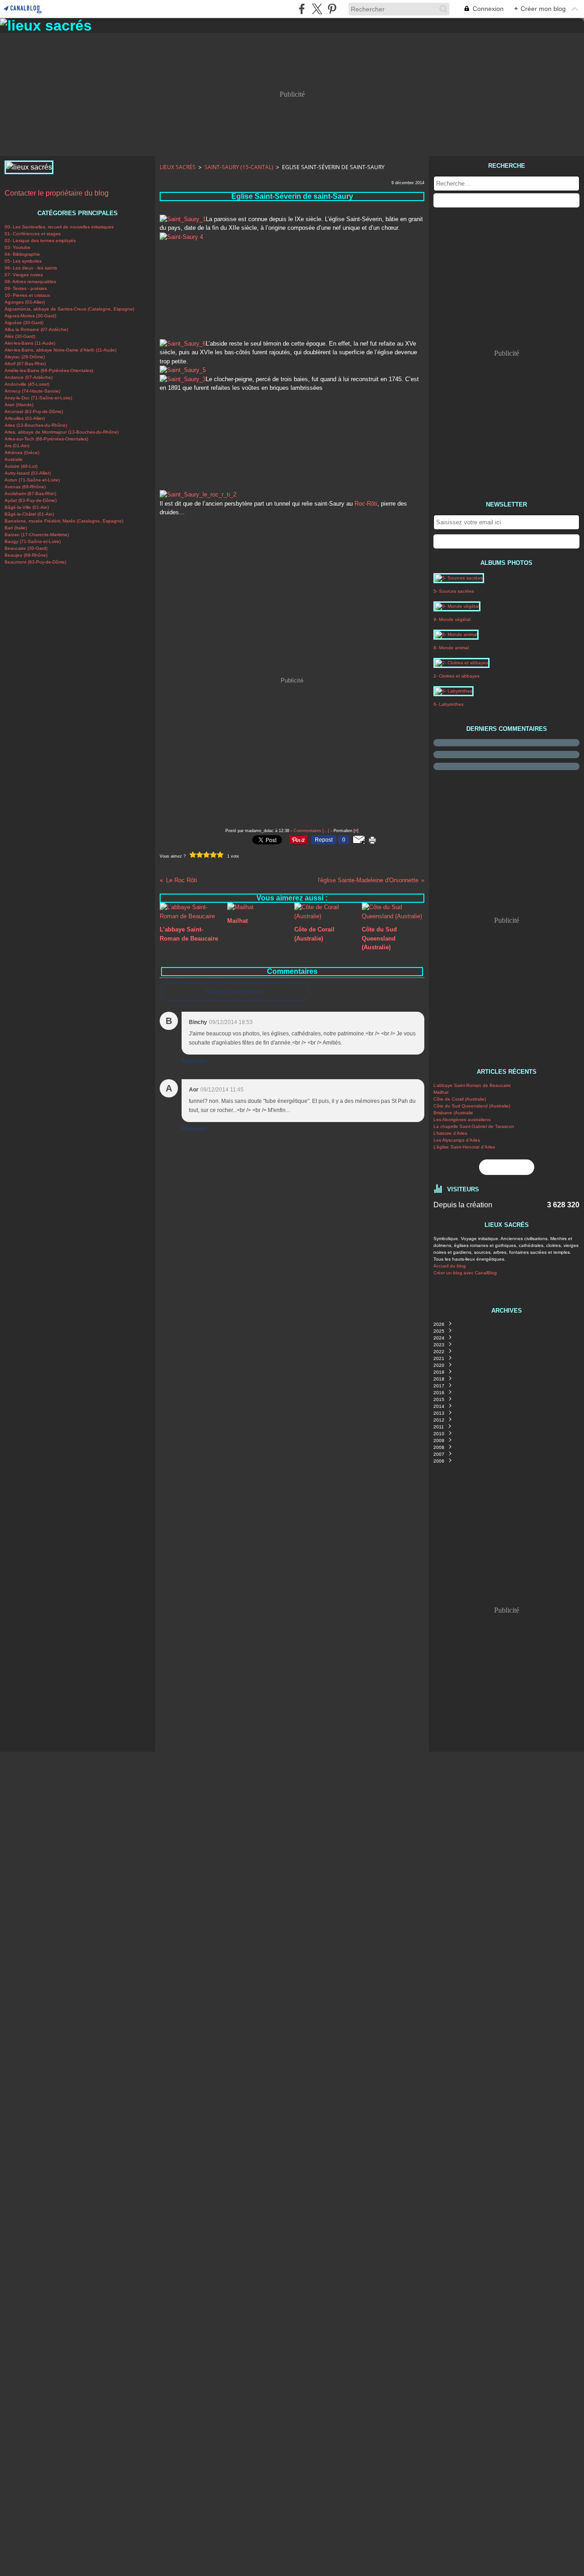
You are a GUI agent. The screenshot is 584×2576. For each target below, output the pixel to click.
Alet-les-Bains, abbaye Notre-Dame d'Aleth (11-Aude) (60, 350)
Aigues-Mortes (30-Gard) (30, 316)
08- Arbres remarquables (30, 282)
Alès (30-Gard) (20, 336)
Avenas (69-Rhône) (25, 487)
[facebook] (302, 9)
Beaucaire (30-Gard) (26, 548)
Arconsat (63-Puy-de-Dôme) (34, 411)
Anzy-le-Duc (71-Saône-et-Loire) (38, 398)
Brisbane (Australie (453, 1113)
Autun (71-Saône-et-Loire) (32, 480)
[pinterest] (332, 9)
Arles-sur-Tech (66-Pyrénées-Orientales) (46, 439)
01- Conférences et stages (33, 234)
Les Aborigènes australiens (462, 1120)
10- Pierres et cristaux (27, 295)
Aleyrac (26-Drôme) (25, 357)
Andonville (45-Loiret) (27, 384)
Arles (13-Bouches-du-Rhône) (36, 425)
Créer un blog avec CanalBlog (465, 1273)
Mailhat (441, 1092)
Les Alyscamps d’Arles (457, 1140)
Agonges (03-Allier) (25, 302)
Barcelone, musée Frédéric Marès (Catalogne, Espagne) (64, 521)
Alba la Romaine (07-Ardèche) (36, 329)
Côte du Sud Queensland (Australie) (472, 1106)
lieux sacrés (178, 167)
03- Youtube (18, 247)
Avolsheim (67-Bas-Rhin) (30, 494)
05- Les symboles (23, 261)
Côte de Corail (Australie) (460, 1099)
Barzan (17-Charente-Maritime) (37, 535)
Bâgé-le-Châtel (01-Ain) (29, 514)
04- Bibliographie (22, 254)
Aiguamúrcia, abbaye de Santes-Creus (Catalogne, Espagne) (69, 309)
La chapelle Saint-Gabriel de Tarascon (474, 1126)
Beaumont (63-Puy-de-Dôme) (35, 562)
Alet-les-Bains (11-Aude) (30, 343)
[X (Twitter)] (317, 9)
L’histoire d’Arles (450, 1133)
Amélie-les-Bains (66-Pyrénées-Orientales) (49, 370)
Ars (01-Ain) (17, 446)
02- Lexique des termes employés (40, 241)
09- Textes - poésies (26, 288)
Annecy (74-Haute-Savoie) (32, 391)
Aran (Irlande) (19, 405)
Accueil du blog (450, 1266)
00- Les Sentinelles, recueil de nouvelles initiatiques (59, 227)
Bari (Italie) (16, 528)
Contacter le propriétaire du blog (57, 193)
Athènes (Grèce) (22, 453)
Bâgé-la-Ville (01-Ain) (27, 507)
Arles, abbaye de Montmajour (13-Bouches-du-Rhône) (62, 432)
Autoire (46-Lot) (21, 466)
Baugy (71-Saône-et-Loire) (33, 541)
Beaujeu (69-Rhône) (26, 555)
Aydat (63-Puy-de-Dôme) (31, 500)
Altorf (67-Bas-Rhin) (25, 364)
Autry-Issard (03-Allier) (28, 473)
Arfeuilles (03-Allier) (25, 418)
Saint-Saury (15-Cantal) (239, 167)
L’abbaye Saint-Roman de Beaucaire (472, 1085)
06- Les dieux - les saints (31, 268)
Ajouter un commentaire (235, 992)
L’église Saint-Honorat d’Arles (464, 1147)
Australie (14, 459)
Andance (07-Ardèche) (29, 377)
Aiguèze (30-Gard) (24, 323)
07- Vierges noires (24, 275)
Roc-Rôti (366, 504)
